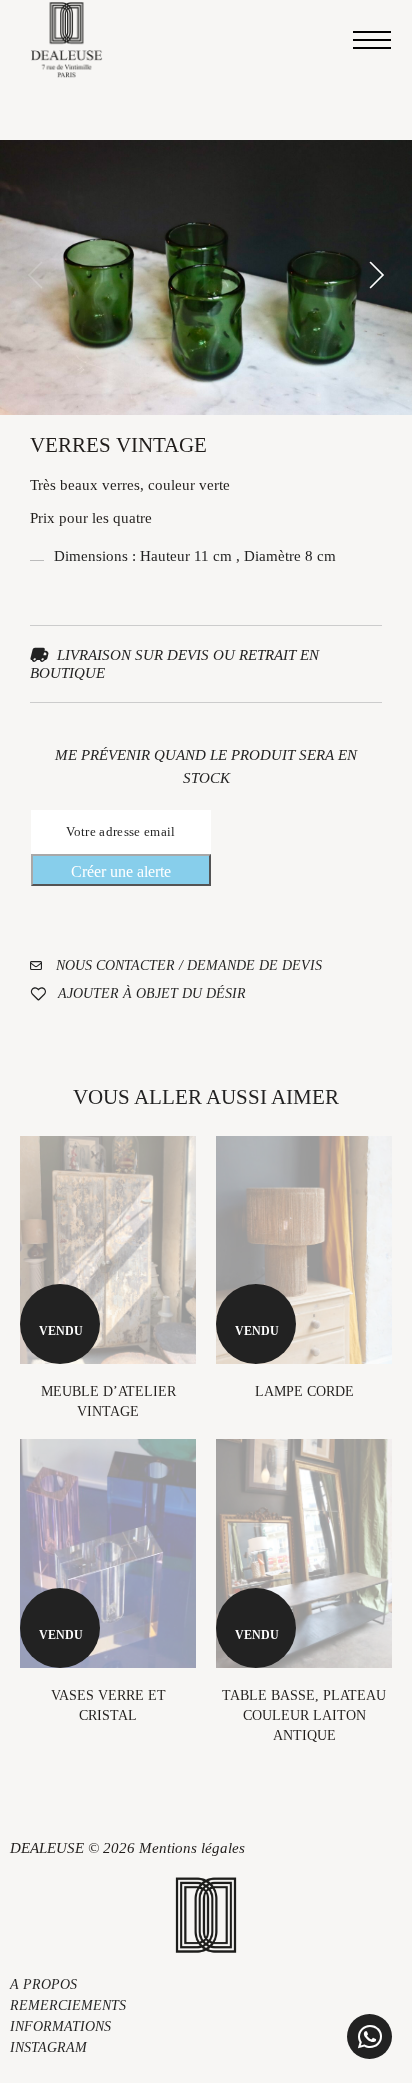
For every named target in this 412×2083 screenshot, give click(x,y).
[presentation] (35, 277)
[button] (369, 2036)
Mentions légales (192, 1848)
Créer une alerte (121, 871)
